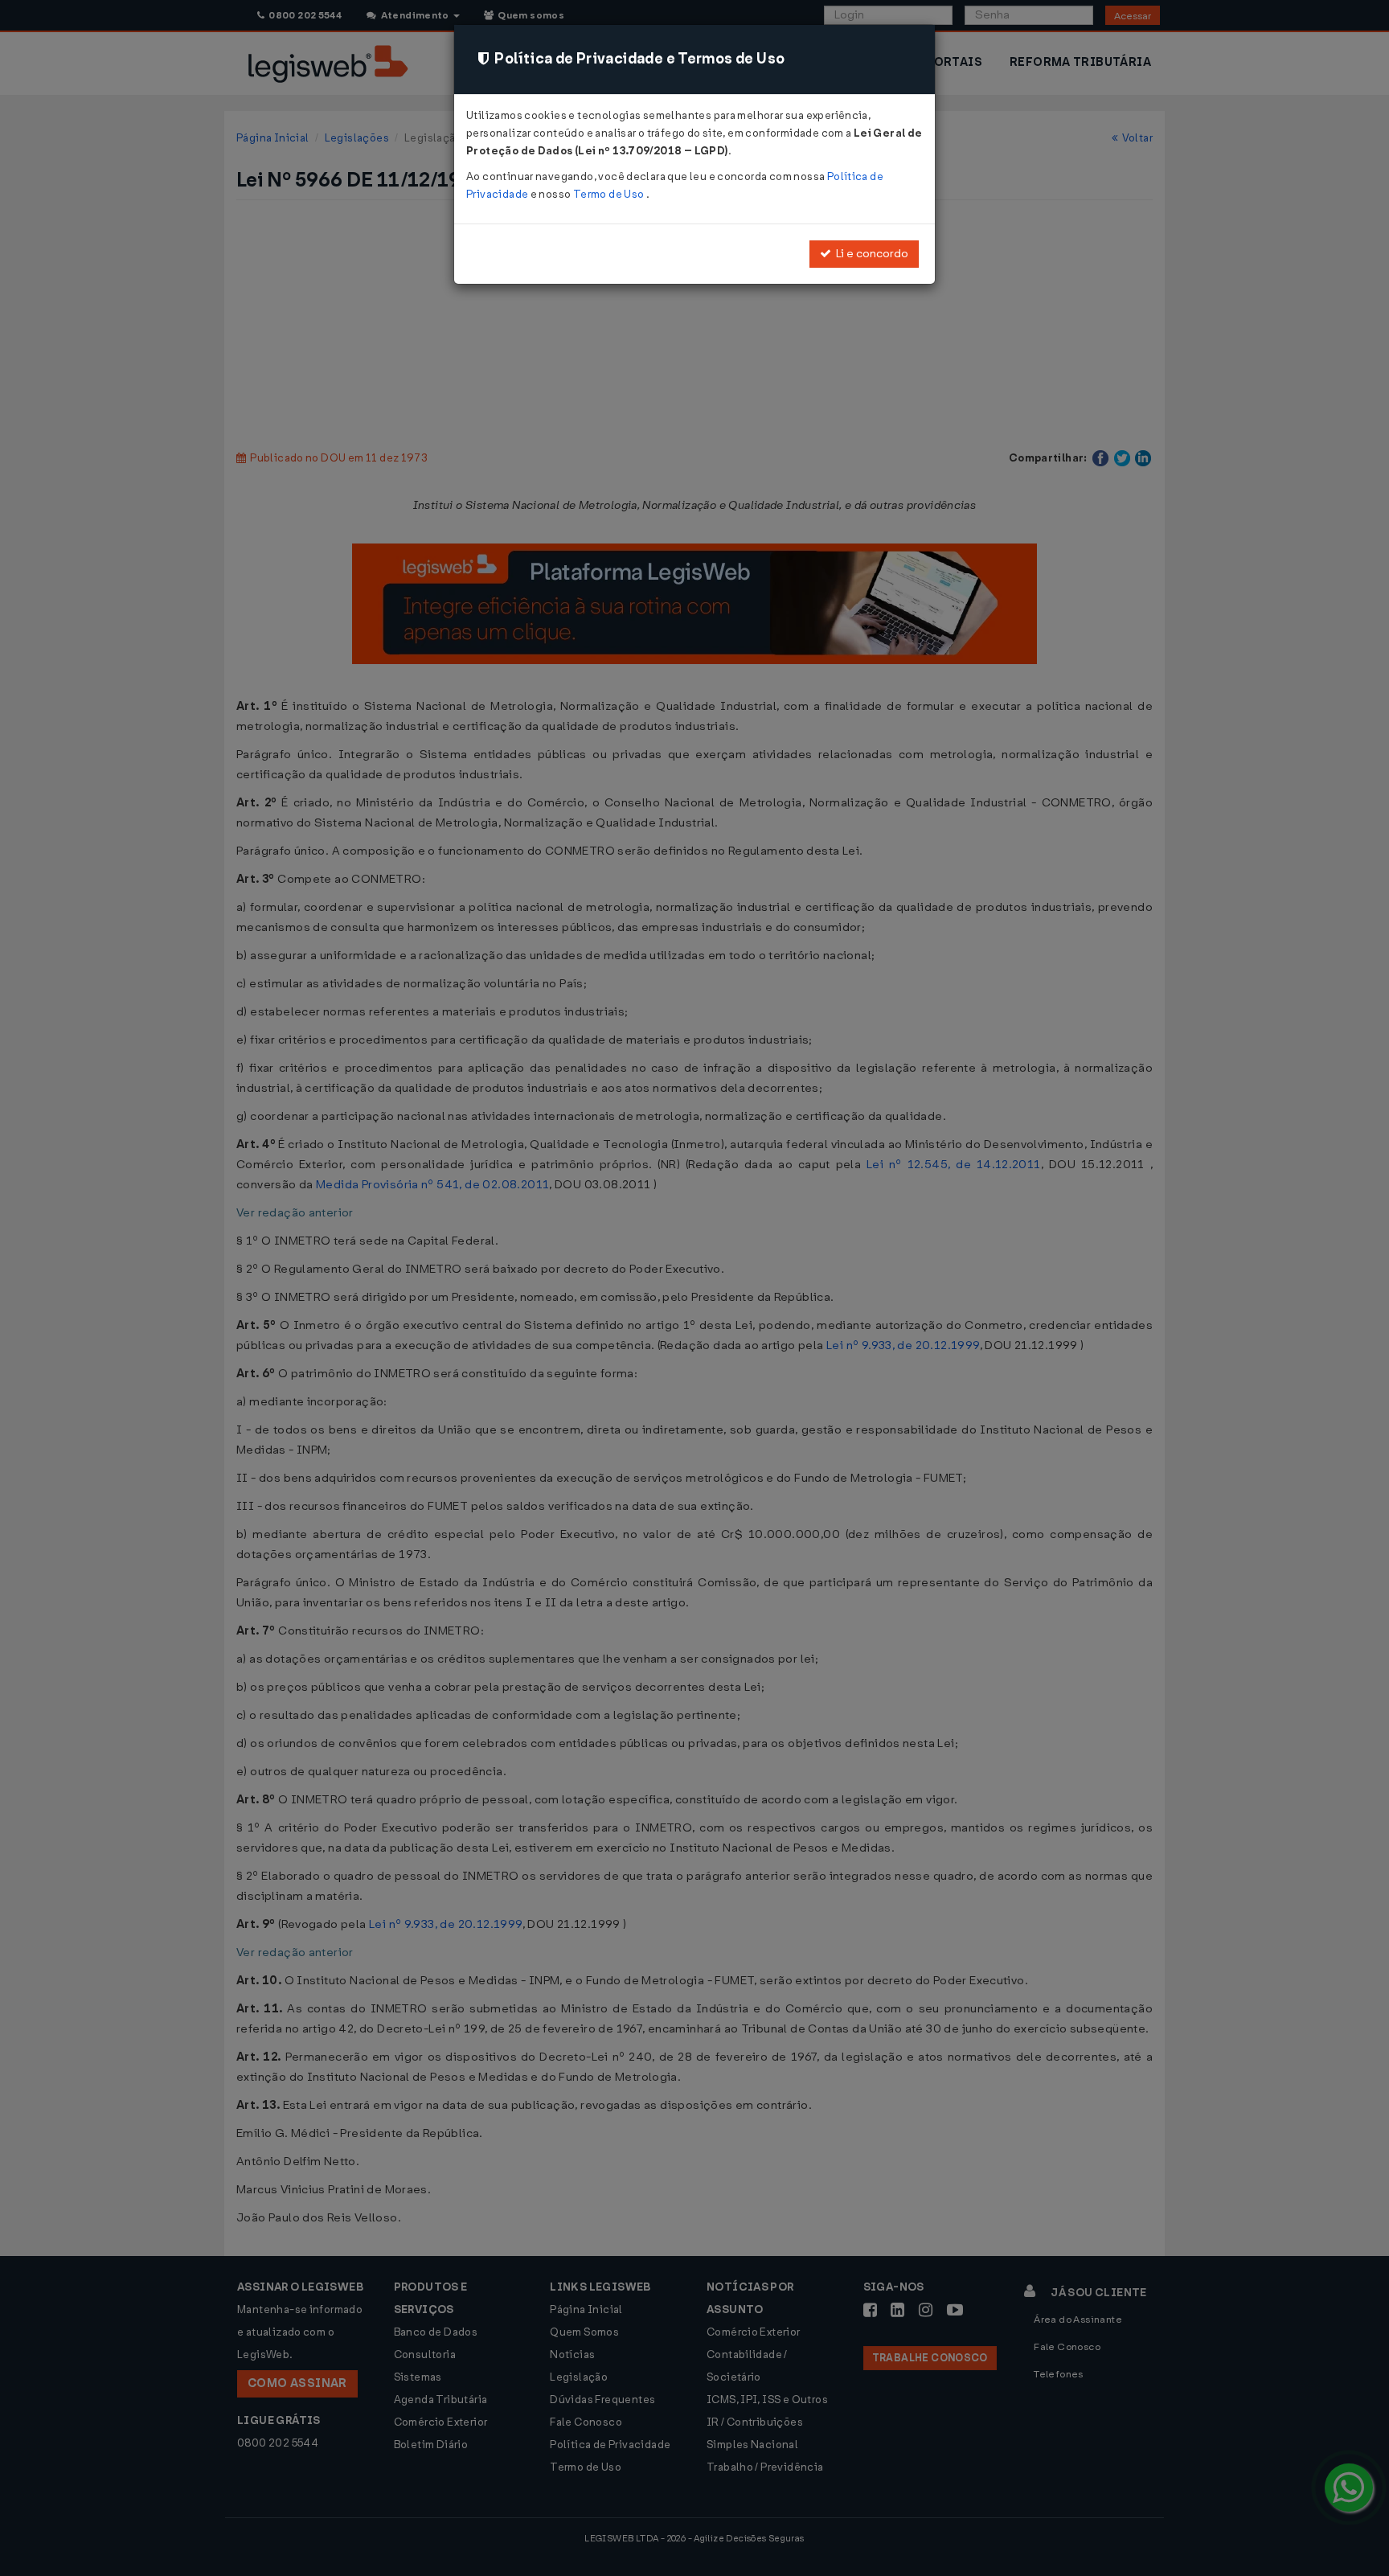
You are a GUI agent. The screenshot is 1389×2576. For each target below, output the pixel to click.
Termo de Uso (610, 194)
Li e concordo (870, 254)
